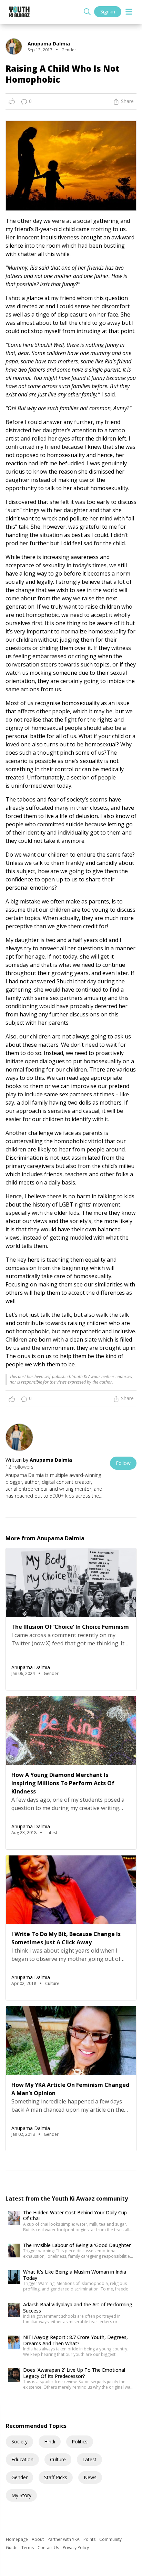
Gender (19, 2477)
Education (22, 2459)
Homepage (17, 2539)
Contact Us (49, 2548)
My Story (21, 2495)
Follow (123, 1463)
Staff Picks (56, 2477)
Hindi (50, 2441)
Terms (28, 2548)
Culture (58, 2459)
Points (90, 2539)
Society (19, 2441)
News (90, 2477)
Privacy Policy (76, 2548)
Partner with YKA (64, 2539)
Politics (80, 2441)
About (38, 2539)
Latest (89, 2459)
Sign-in (108, 12)
